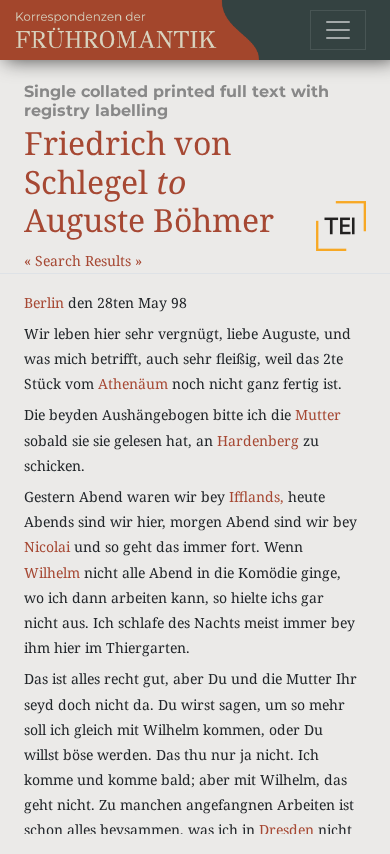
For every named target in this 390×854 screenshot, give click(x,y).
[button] (341, 226)
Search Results (85, 260)
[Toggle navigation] (338, 30)
